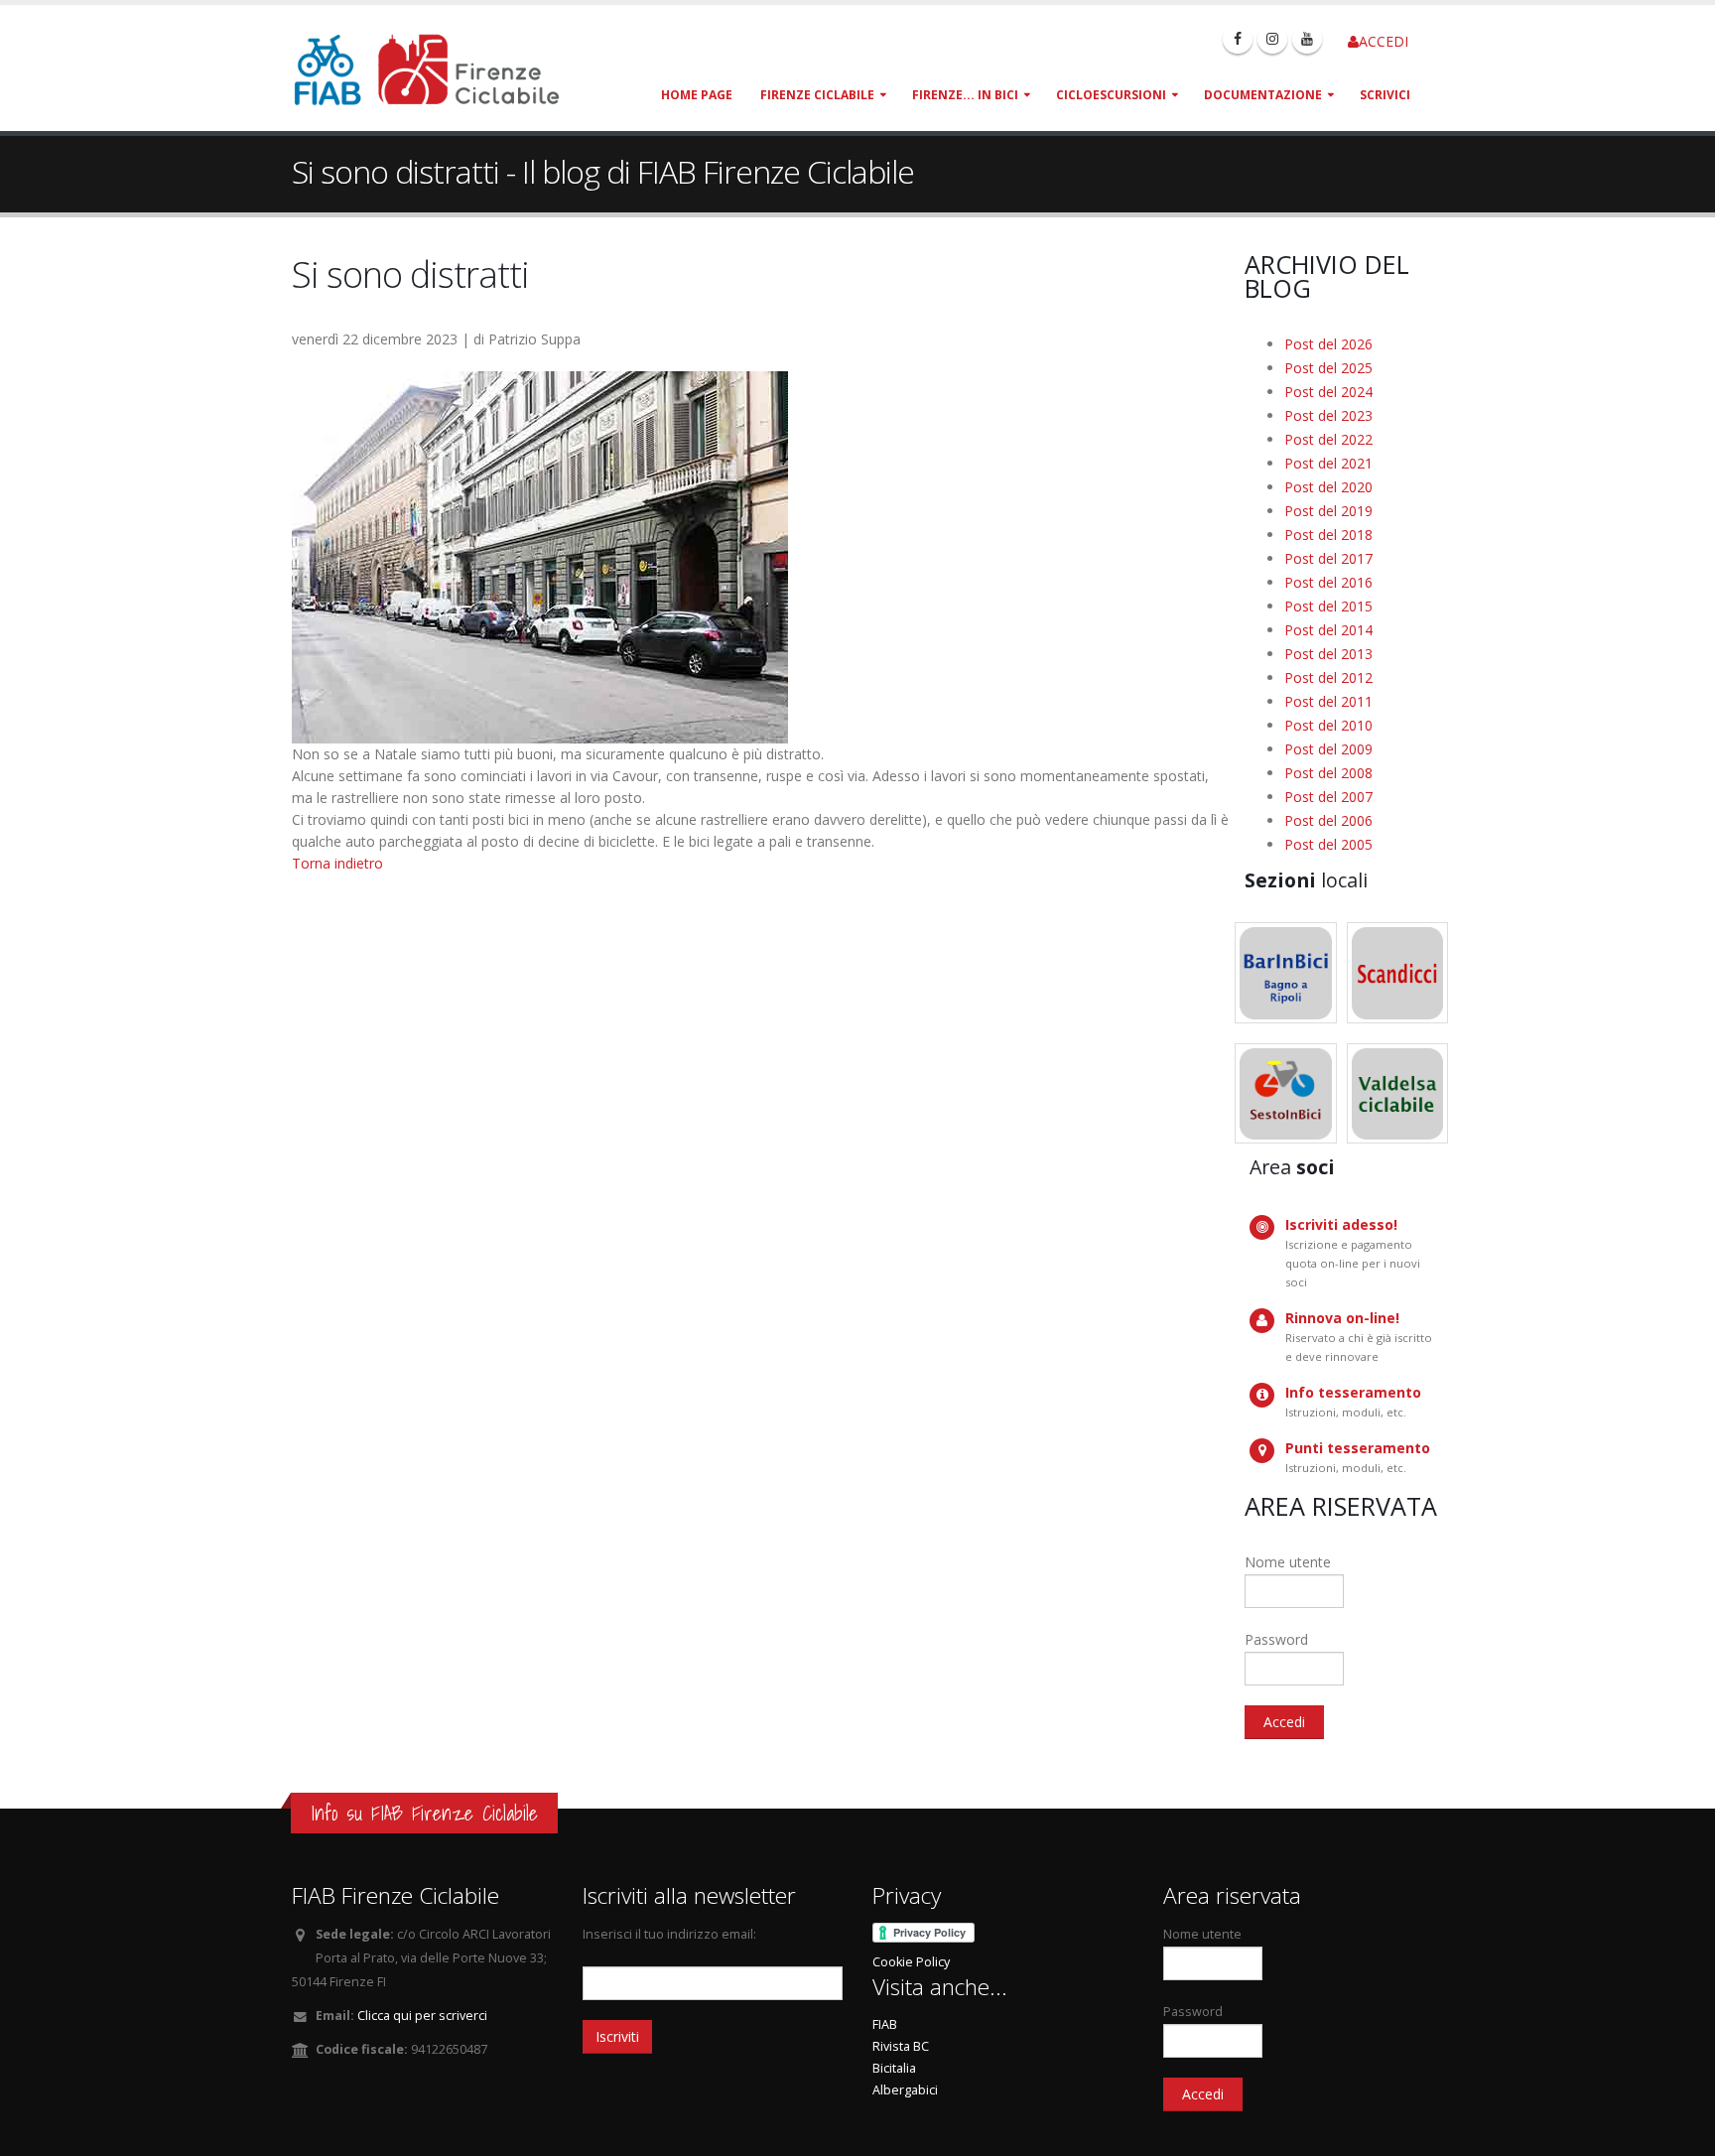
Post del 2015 (1328, 606)
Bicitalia (894, 2068)
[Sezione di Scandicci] (1398, 973)
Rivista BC (901, 2046)
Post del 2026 (1328, 344)
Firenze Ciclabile (817, 95)
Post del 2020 (1328, 487)
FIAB (885, 2024)
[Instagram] (1272, 39)
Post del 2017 (1328, 558)
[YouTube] (1307, 39)
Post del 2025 (1328, 368)
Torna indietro (337, 863)
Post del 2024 (1328, 392)
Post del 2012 (1328, 677)
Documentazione (1263, 95)
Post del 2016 (1328, 582)
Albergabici (905, 2090)
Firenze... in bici (965, 95)
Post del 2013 (1328, 654)
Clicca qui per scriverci (422, 2016)
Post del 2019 (1328, 511)
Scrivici (1385, 95)
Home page (697, 95)
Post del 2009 (1328, 749)
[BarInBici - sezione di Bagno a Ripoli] (1286, 973)
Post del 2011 (1328, 701)
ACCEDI (1384, 41)
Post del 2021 (1328, 463)
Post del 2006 (1328, 820)
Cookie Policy (911, 1962)
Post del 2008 (1328, 773)
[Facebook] (1238, 39)
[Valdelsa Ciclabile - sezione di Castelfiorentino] (1398, 1094)
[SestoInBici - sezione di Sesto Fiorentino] (1286, 1094)
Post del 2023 (1328, 415)
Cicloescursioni (1111, 95)
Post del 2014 (1328, 630)
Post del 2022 (1328, 439)
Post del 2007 (1328, 797)
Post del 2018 (1328, 535)
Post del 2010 (1328, 725)
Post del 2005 (1328, 844)
